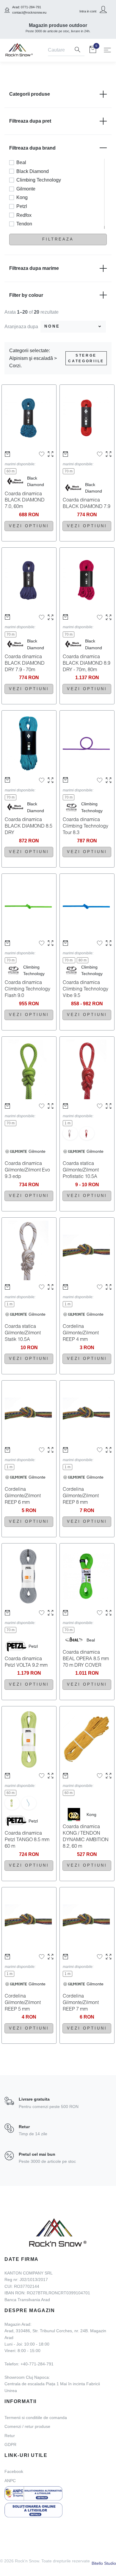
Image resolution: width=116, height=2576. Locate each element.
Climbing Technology (39, 180)
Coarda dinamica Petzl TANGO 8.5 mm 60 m (27, 1839)
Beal (21, 162)
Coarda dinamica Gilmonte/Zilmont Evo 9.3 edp (27, 1170)
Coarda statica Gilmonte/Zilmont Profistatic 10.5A (81, 1170)
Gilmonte (26, 189)
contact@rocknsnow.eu (29, 12)
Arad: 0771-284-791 (27, 7)
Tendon (24, 224)
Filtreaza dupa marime (34, 268)
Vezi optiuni (29, 526)
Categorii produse (30, 94)
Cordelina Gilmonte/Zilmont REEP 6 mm (23, 1495)
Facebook (14, 2471)
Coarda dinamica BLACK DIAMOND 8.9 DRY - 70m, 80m (87, 663)
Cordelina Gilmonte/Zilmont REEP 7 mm (81, 2002)
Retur (10, 2436)
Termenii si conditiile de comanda (36, 2418)
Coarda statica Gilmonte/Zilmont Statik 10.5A (23, 1332)
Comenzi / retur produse (27, 2426)
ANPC (10, 2481)
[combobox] (73, 327)
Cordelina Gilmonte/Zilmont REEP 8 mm (81, 1495)
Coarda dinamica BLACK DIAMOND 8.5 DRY (29, 826)
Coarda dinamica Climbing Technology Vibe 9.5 (86, 989)
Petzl (22, 206)
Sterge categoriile (86, 358)
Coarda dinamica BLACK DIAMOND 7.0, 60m (25, 500)
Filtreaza (58, 239)
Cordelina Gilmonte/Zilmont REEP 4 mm (81, 1332)
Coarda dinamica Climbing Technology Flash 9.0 (28, 989)
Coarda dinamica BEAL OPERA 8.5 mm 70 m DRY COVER (86, 1658)
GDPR (10, 2444)
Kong (22, 197)
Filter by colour (26, 295)
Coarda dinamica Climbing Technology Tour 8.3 (86, 826)
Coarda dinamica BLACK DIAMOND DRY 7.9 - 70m (25, 663)
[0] (93, 51)
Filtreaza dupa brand (32, 148)
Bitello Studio (104, 2563)
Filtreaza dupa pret (30, 121)
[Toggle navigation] (107, 50)
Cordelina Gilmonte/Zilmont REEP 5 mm (23, 2002)
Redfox (24, 215)
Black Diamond (33, 171)
